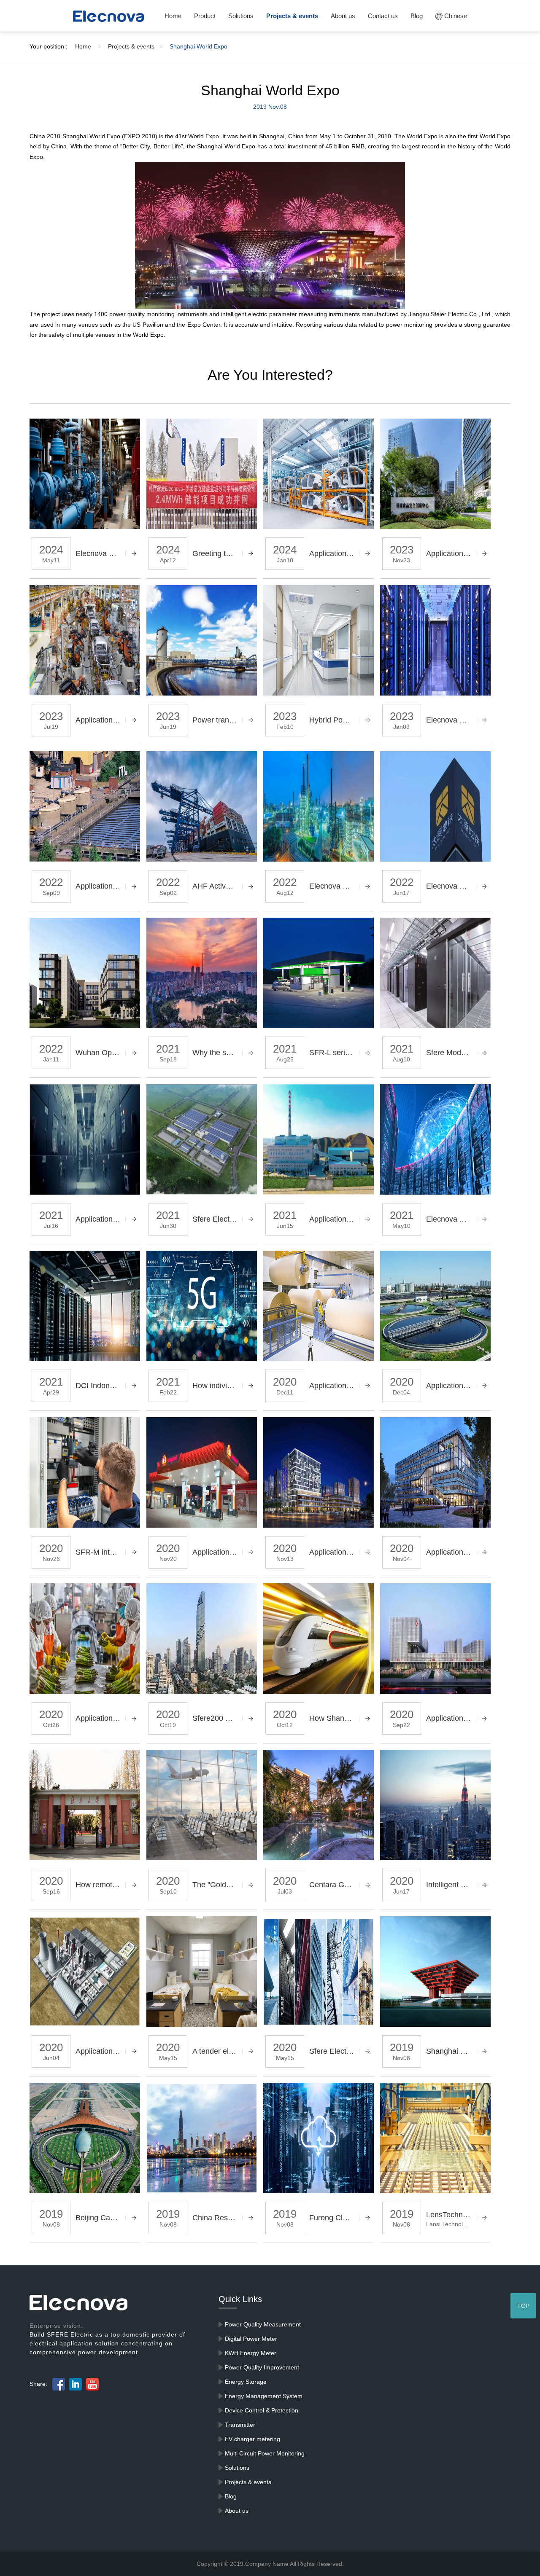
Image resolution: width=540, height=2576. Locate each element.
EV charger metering (252, 2439)
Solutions (241, 16)
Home (173, 16)
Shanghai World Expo (198, 46)
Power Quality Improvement (262, 2367)
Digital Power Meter (251, 2339)
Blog (417, 16)
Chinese (455, 16)
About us (343, 16)
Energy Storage (246, 2382)
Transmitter (240, 2425)
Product (205, 16)
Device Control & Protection (262, 2410)
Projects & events (292, 16)
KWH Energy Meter (251, 2353)
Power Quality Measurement (263, 2324)
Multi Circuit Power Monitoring (265, 2453)
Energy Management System (264, 2396)
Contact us (383, 16)
